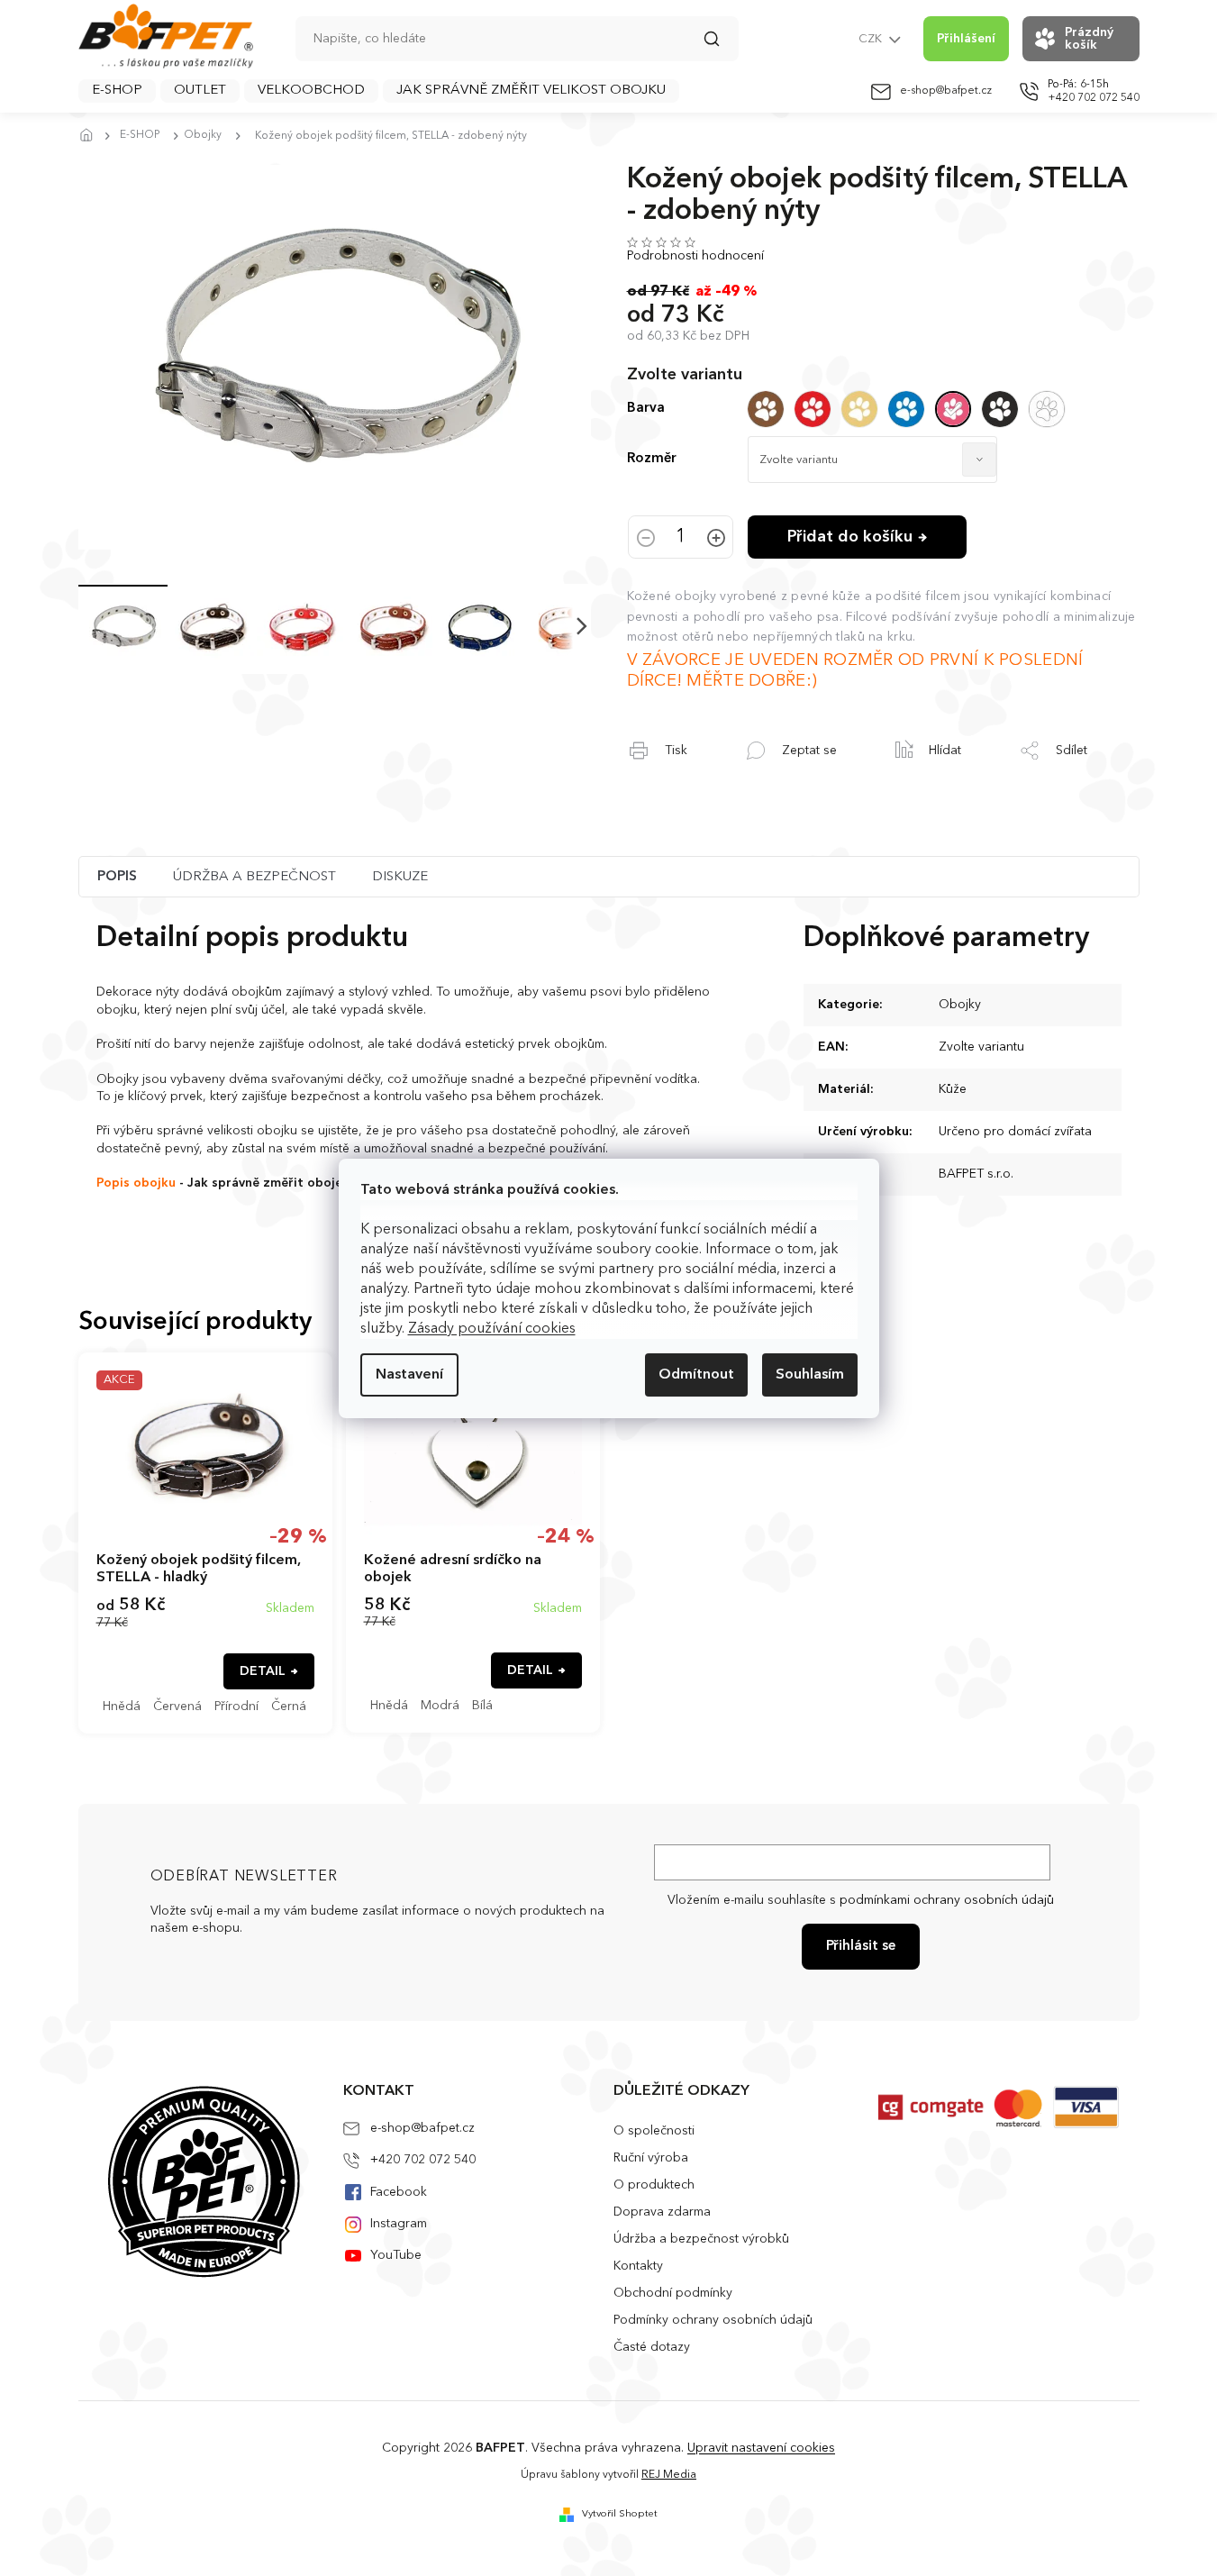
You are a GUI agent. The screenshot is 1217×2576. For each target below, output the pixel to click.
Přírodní (236, 1707)
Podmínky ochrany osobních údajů (713, 2320)
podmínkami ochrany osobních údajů (947, 1900)
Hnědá (122, 1707)
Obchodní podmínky (673, 2293)
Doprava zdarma (662, 2212)
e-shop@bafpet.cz (422, 2128)
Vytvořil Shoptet (620, 2514)
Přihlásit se (861, 1947)
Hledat (721, 45)
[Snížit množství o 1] (646, 540)
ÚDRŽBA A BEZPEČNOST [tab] (254, 877)
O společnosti (654, 2131)
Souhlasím (810, 1375)
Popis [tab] (117, 877)
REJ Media (669, 2475)
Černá (289, 1707)
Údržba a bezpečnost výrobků (701, 2239)
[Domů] (92, 136)
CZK (872, 39)
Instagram (399, 2224)
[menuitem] (117, 91)
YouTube (396, 2255)
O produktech (654, 2185)
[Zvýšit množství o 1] (716, 540)
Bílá (482, 1706)
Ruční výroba (651, 2158)
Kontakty (638, 2266)
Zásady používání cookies (492, 1329)
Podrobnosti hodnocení (695, 256)
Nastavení (409, 1375)
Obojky (960, 1005)
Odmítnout (696, 1375)
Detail (263, 1671)
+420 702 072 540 (423, 2160)
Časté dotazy (652, 2347)
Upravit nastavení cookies (761, 2448)
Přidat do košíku (850, 537)
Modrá (440, 1706)
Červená (177, 1707)
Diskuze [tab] (400, 877)
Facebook (399, 2192)
